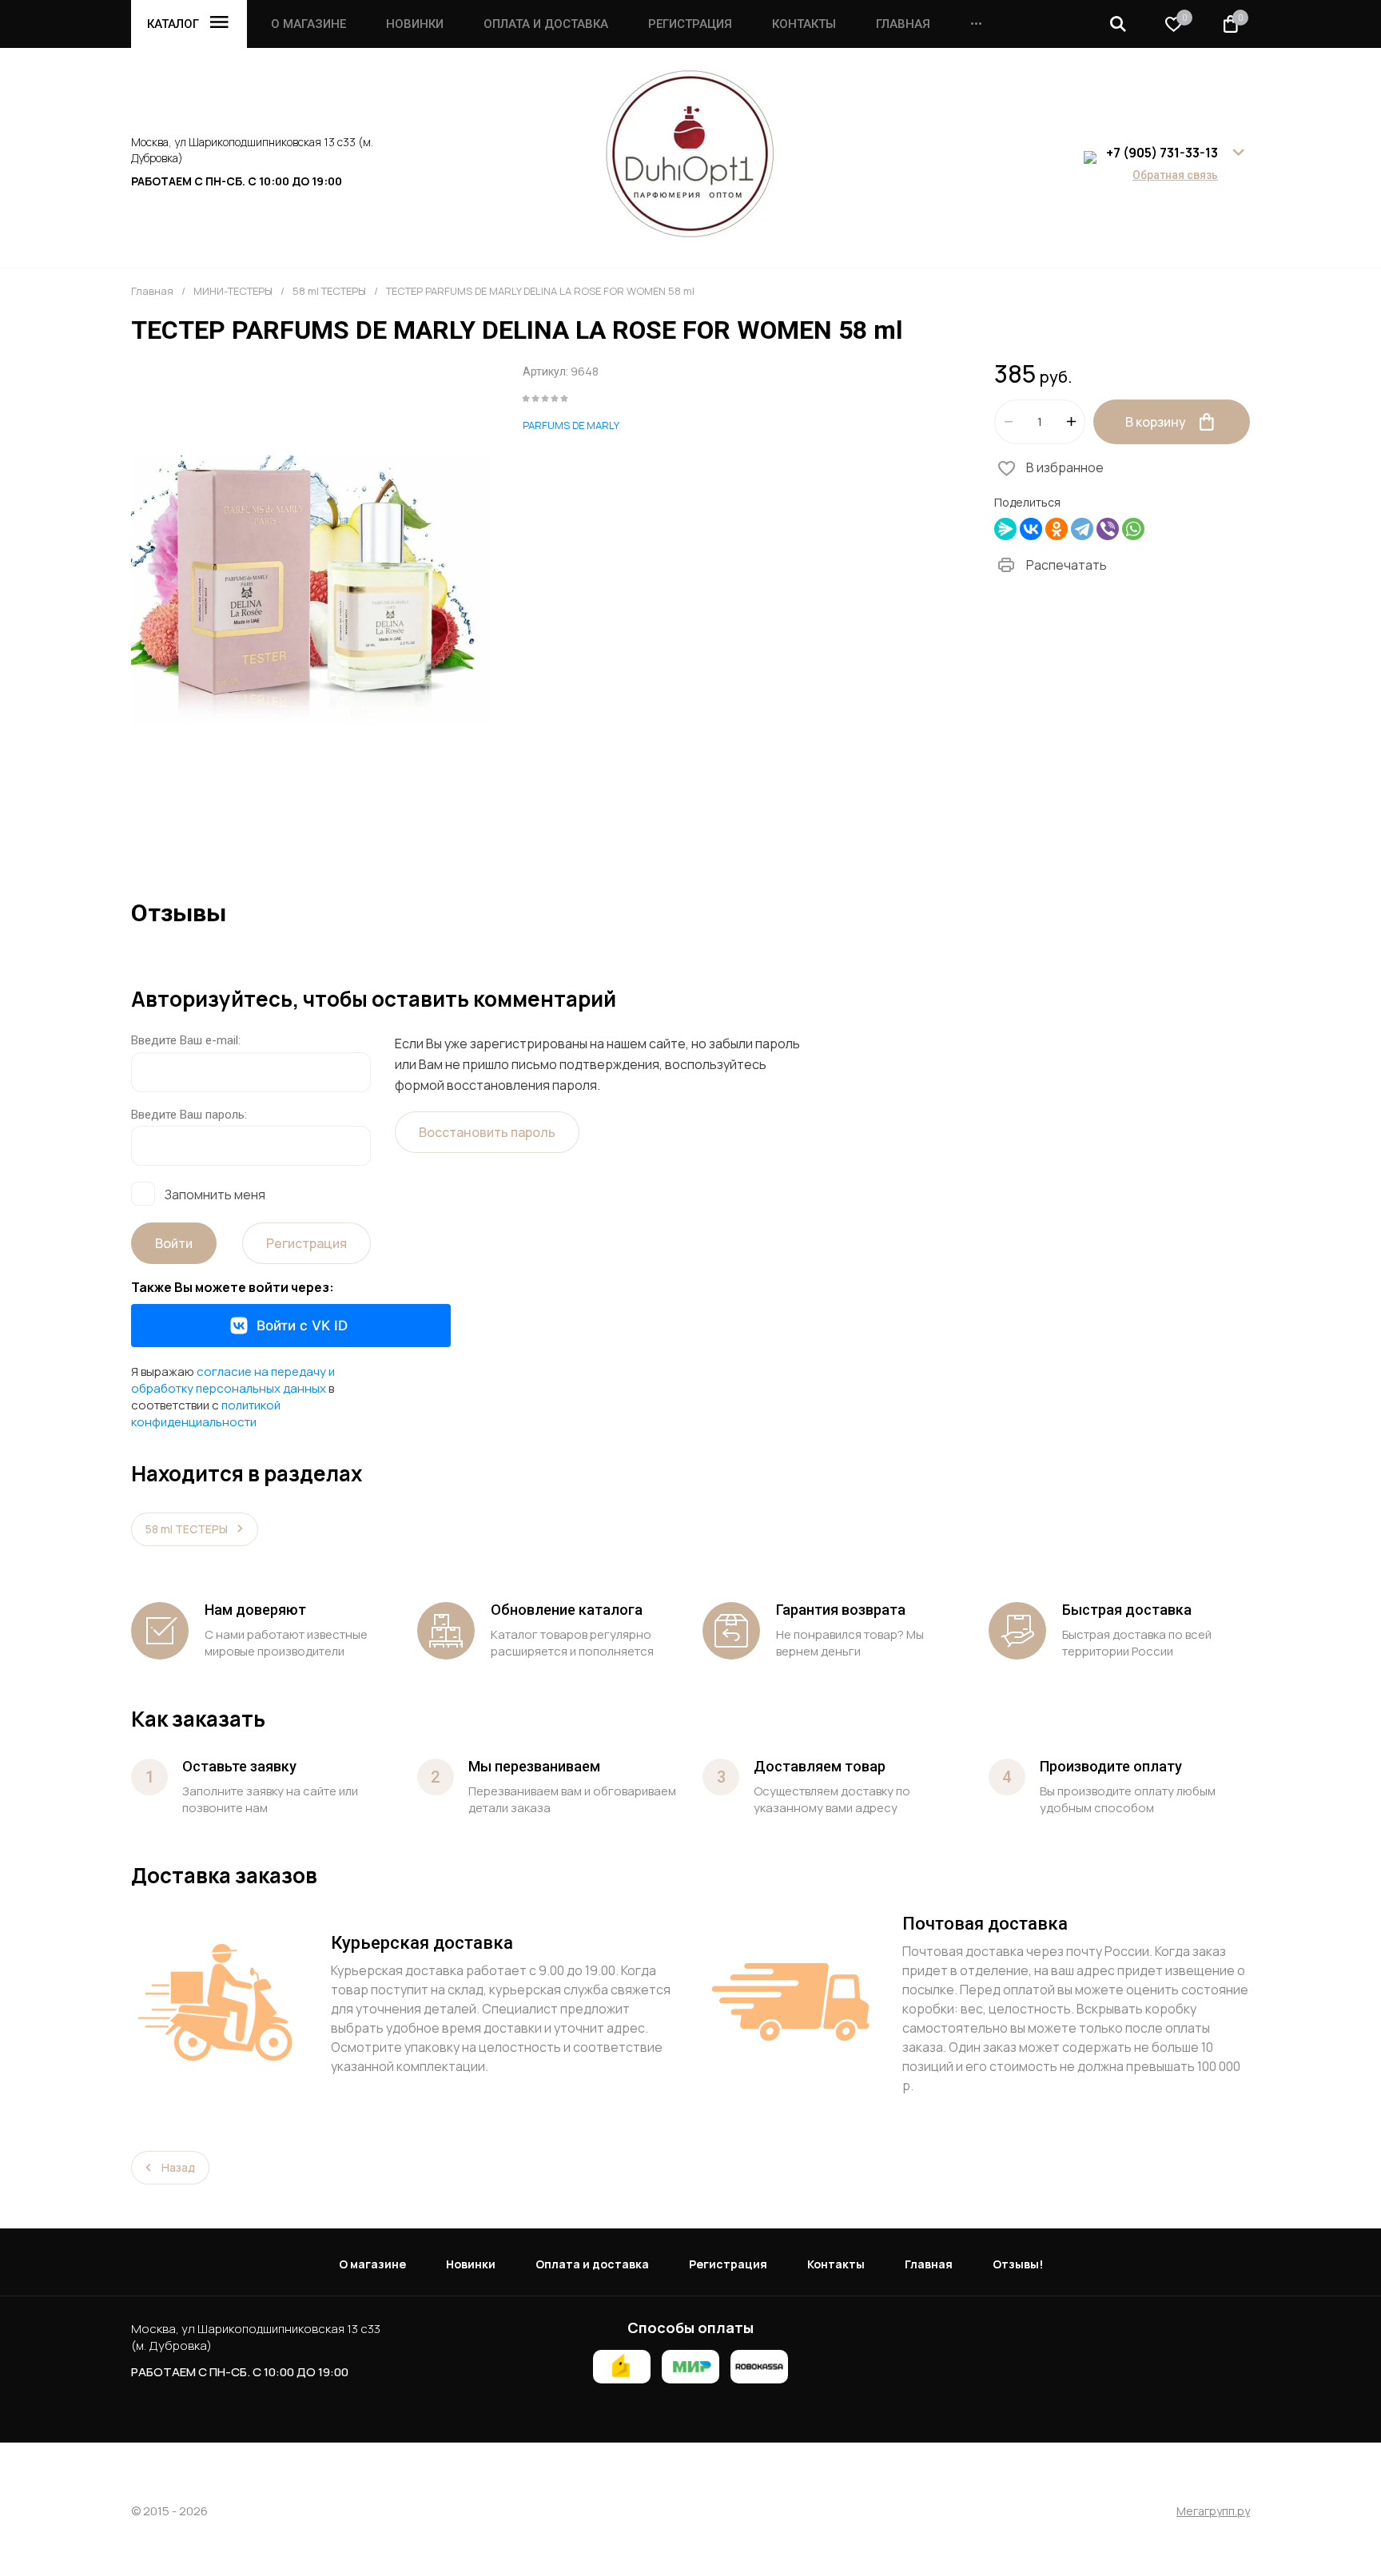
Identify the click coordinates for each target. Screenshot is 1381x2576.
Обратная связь (1175, 175)
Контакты (804, 24)
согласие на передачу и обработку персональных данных (233, 1380)
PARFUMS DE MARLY (571, 425)
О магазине (308, 24)
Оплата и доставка (546, 24)
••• (976, 24)
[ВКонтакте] (1031, 529)
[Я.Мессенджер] (1005, 529)
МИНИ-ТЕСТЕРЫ (233, 291)
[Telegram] (1082, 529)
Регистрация (690, 24)
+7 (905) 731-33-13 (1162, 153)
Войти (174, 1243)
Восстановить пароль (487, 1132)
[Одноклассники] (1057, 529)
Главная (903, 24)
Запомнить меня (215, 1194)
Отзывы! (1018, 2264)
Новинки (415, 24)
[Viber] (1108, 529)
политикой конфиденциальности (206, 1413)
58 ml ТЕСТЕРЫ (329, 291)
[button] (1118, 24)
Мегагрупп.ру (1213, 2512)
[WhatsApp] (1133, 529)
